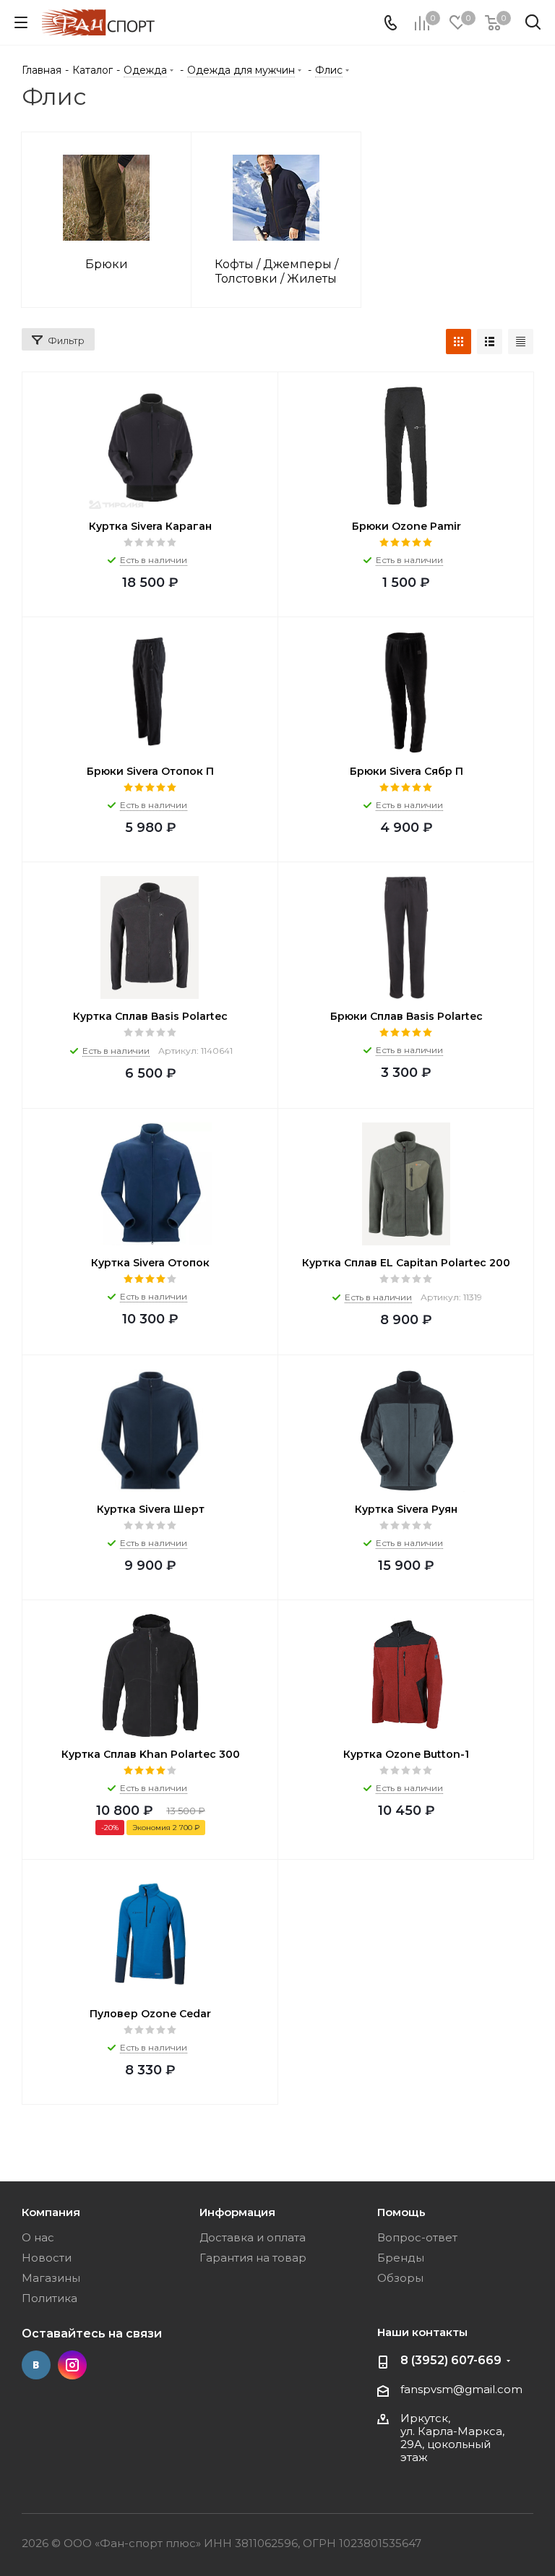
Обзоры (400, 2278)
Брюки (107, 264)
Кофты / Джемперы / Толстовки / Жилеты (276, 271)
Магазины (51, 2278)
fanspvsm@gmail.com (461, 2389)
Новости (47, 2258)
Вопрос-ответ (417, 2237)
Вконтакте (36, 2365)
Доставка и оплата (253, 2237)
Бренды (401, 2258)
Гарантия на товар (253, 2258)
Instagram (72, 2365)
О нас (38, 2237)
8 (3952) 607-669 (451, 2360)
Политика (50, 2298)
